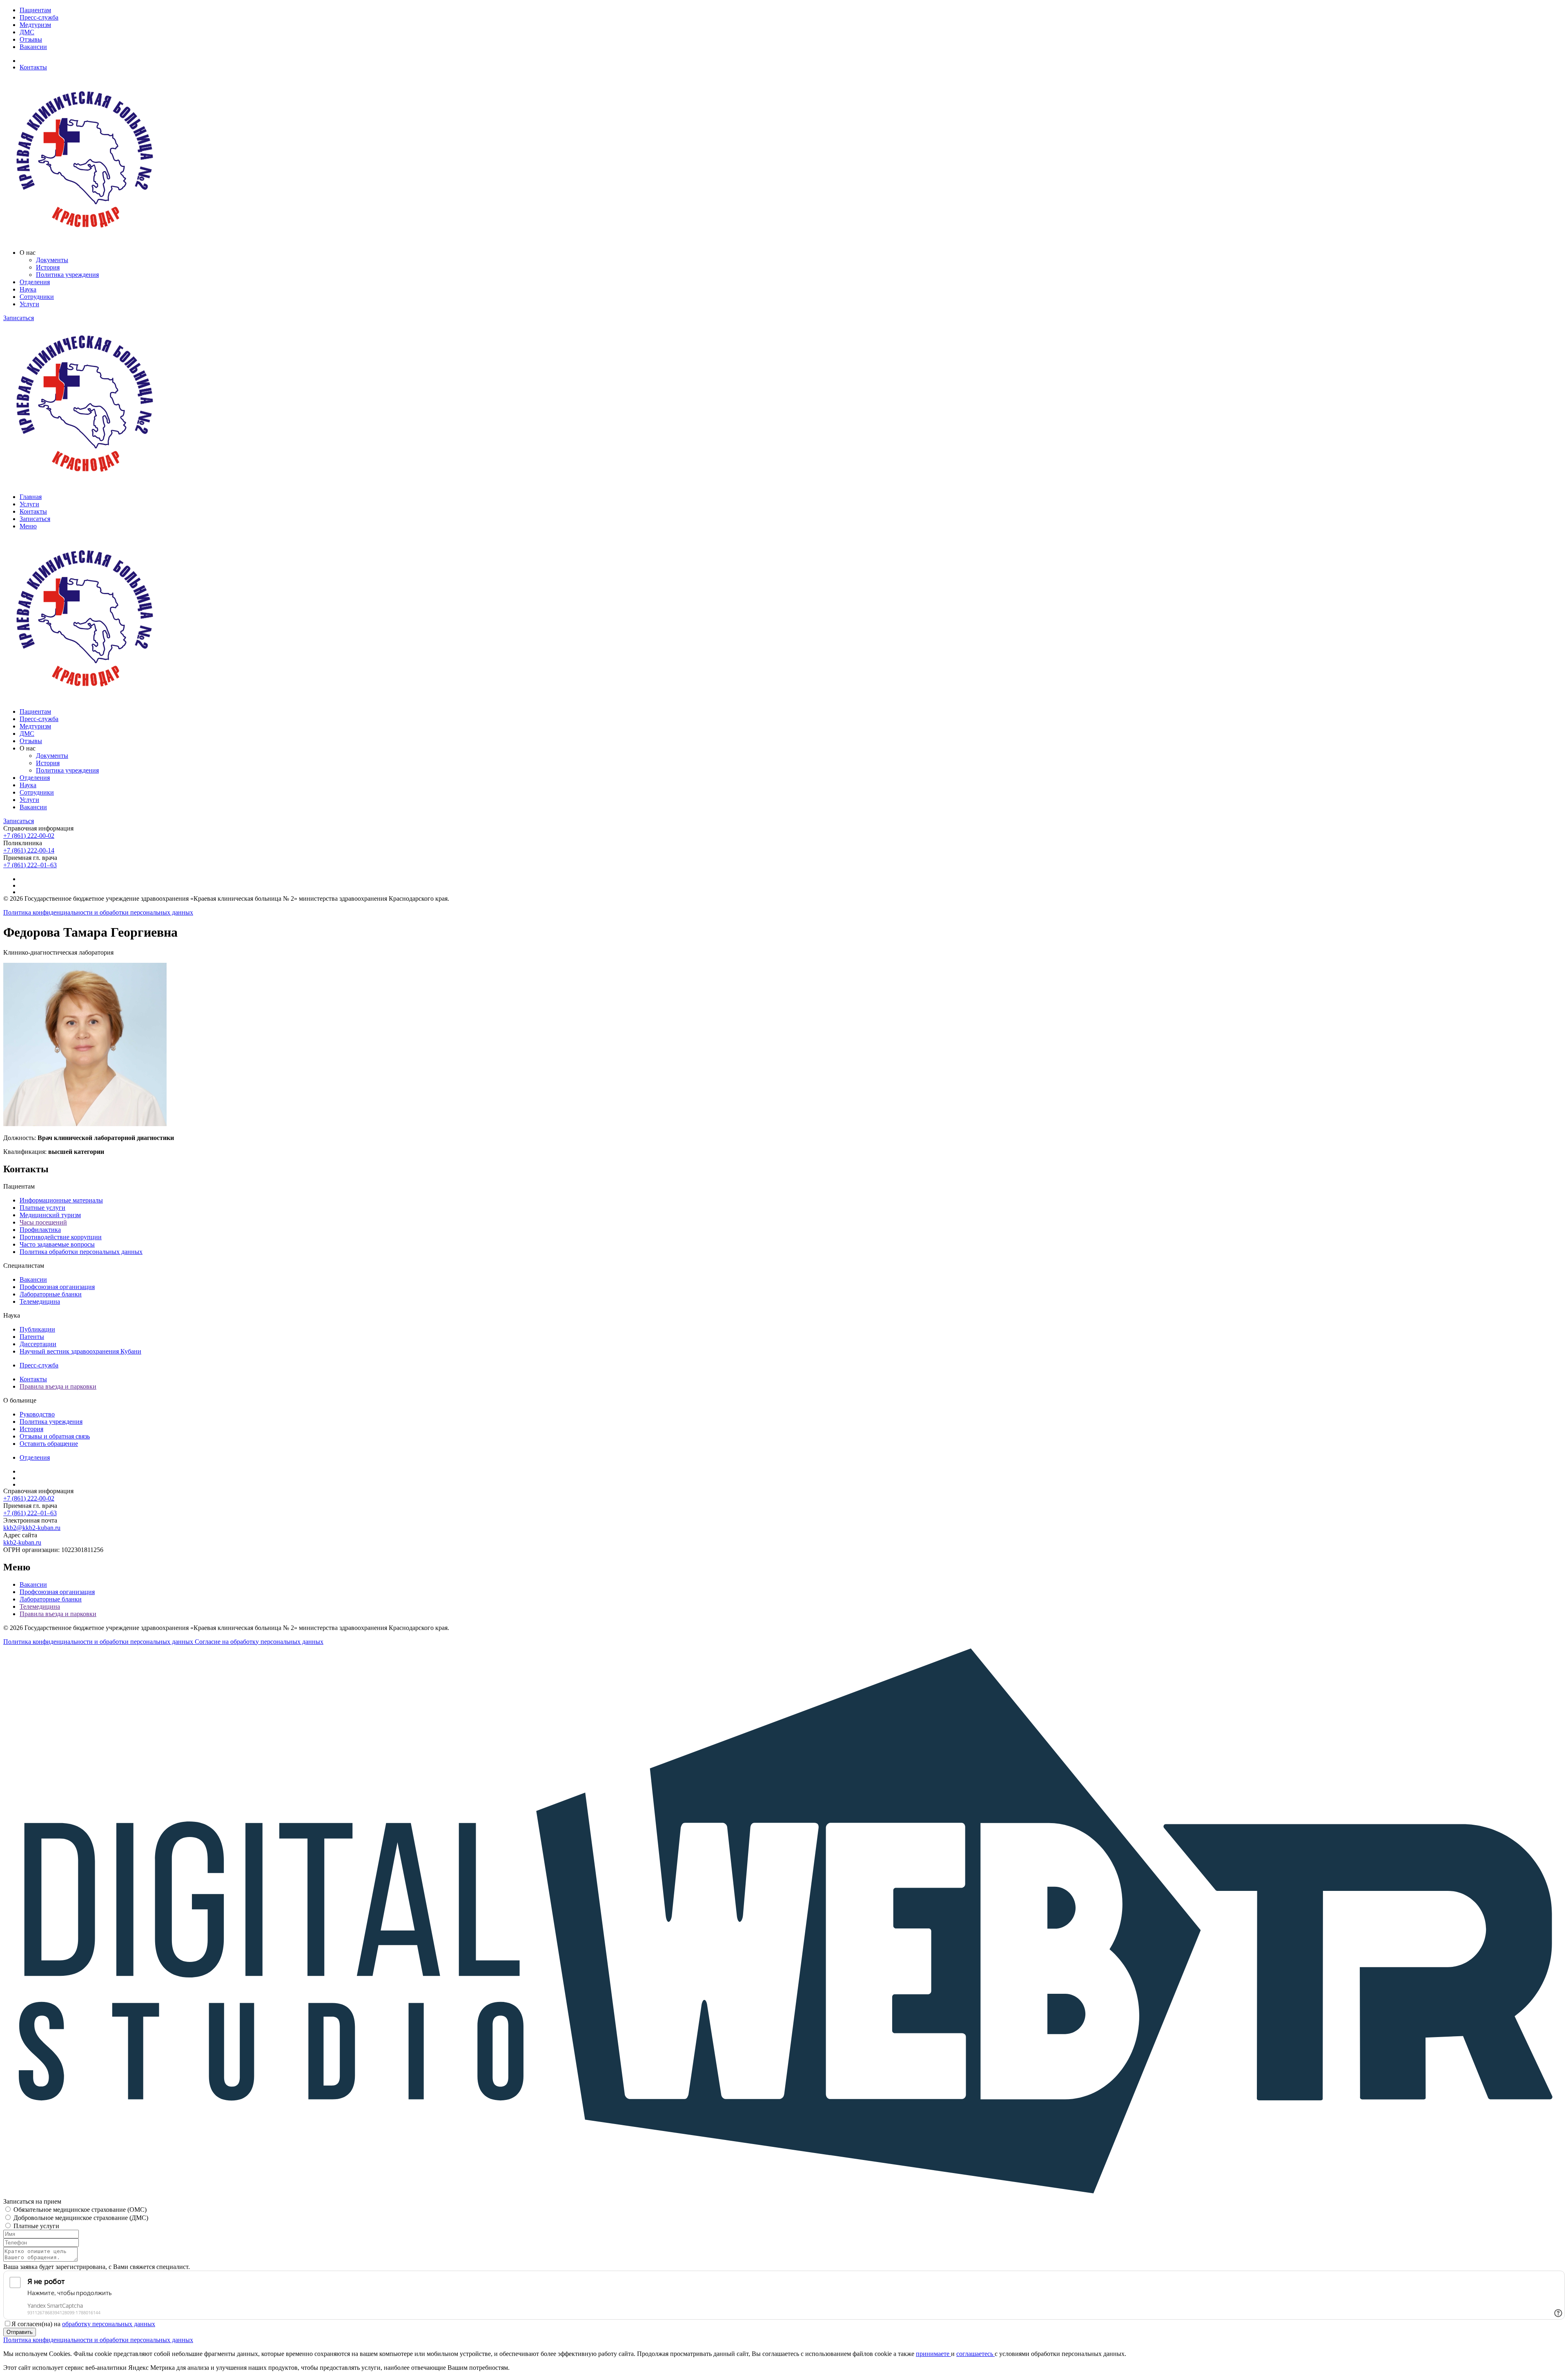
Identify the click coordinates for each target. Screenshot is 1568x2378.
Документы (52, 260)
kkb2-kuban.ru (22, 1542)
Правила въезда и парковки (58, 1386)
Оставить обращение (49, 1444)
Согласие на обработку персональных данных (259, 1642)
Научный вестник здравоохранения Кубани (80, 1351)
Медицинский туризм (50, 1215)
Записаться (19, 318)
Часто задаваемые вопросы (57, 1244)
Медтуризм (35, 25)
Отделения (35, 282)
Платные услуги (42, 1208)
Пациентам (35, 10)
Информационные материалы (61, 1200)
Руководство (37, 1414)
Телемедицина (40, 1301)
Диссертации (38, 1344)
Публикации (37, 1329)
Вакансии (33, 47)
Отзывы (31, 39)
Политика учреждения (67, 275)
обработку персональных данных (109, 2324)
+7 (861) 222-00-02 (29, 836)
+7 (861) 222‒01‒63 (30, 865)
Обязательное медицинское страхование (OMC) (80, 2210)
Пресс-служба (39, 17)
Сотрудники (37, 297)
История (48, 267)
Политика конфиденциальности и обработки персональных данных (98, 912)
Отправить (20, 2332)
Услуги (29, 304)
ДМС (27, 32)
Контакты (33, 67)
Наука (28, 289)
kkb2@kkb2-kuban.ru (32, 1528)
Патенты (32, 1337)
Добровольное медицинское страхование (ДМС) (81, 2218)
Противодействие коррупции (61, 1237)
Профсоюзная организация (57, 1287)
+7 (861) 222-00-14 (29, 850)
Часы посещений (43, 1222)
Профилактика (40, 1230)
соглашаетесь (976, 2354)
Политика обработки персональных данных (81, 1252)
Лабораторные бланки (51, 1294)
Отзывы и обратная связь (55, 1436)
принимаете (933, 2354)
